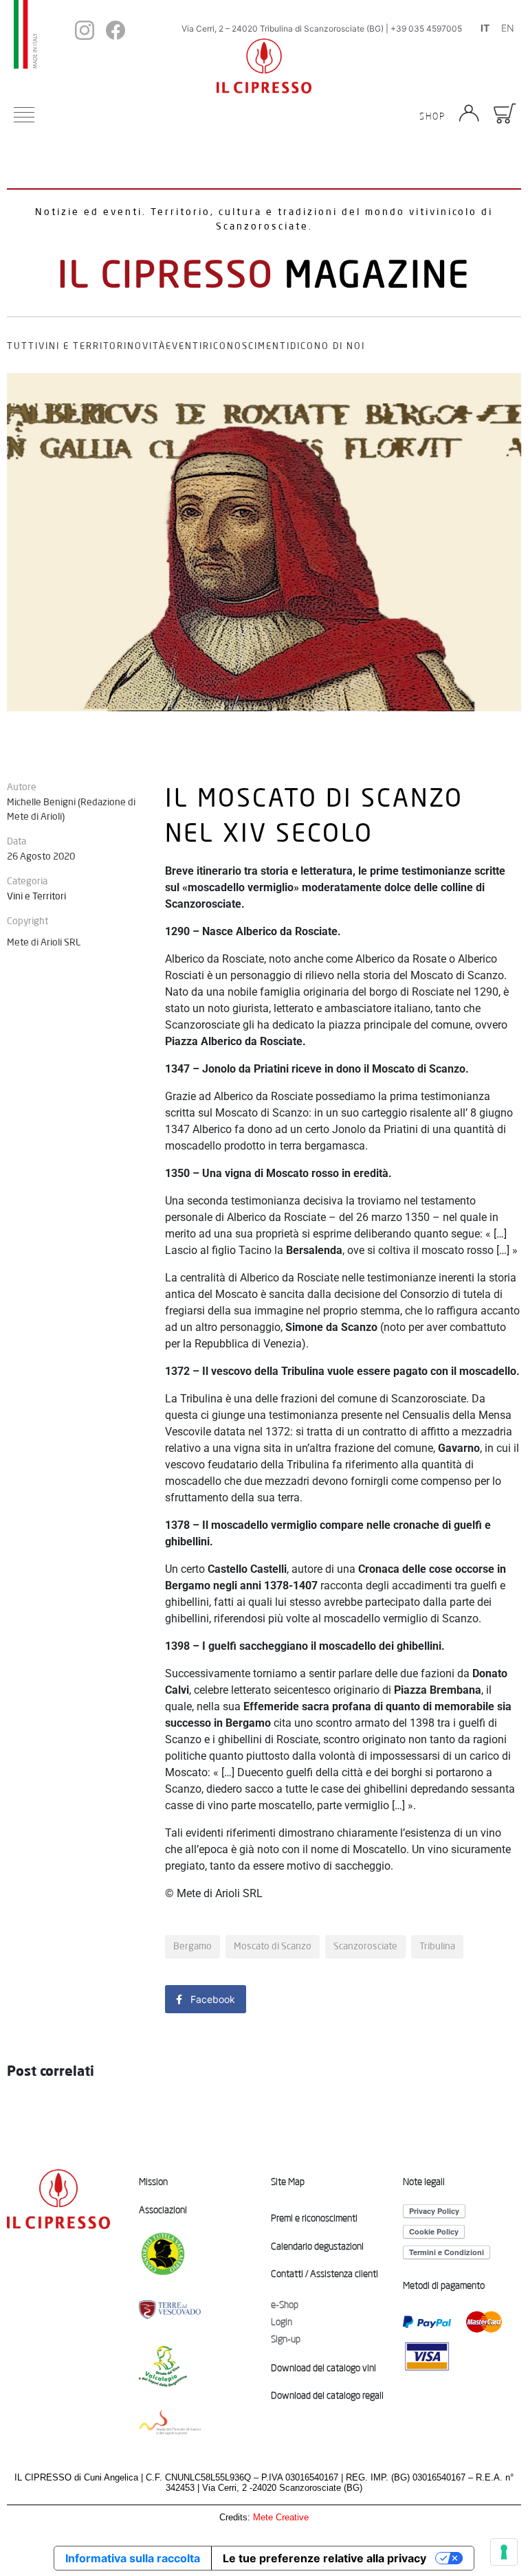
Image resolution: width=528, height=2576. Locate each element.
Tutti (23, 346)
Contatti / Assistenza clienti (324, 2274)
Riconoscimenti (246, 346)
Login (282, 2322)
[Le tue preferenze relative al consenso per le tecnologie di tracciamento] (504, 2552)
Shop (432, 116)
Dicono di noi (328, 346)
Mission (153, 2182)
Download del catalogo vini (323, 2368)
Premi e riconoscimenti (314, 2218)
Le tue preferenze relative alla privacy (324, 2558)
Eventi (184, 346)
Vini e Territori (83, 346)
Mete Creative (281, 2517)
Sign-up (286, 2339)
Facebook (211, 1999)
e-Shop (285, 2305)
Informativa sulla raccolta (133, 2558)
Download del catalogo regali (327, 2395)
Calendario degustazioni (317, 2246)
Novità (146, 346)
